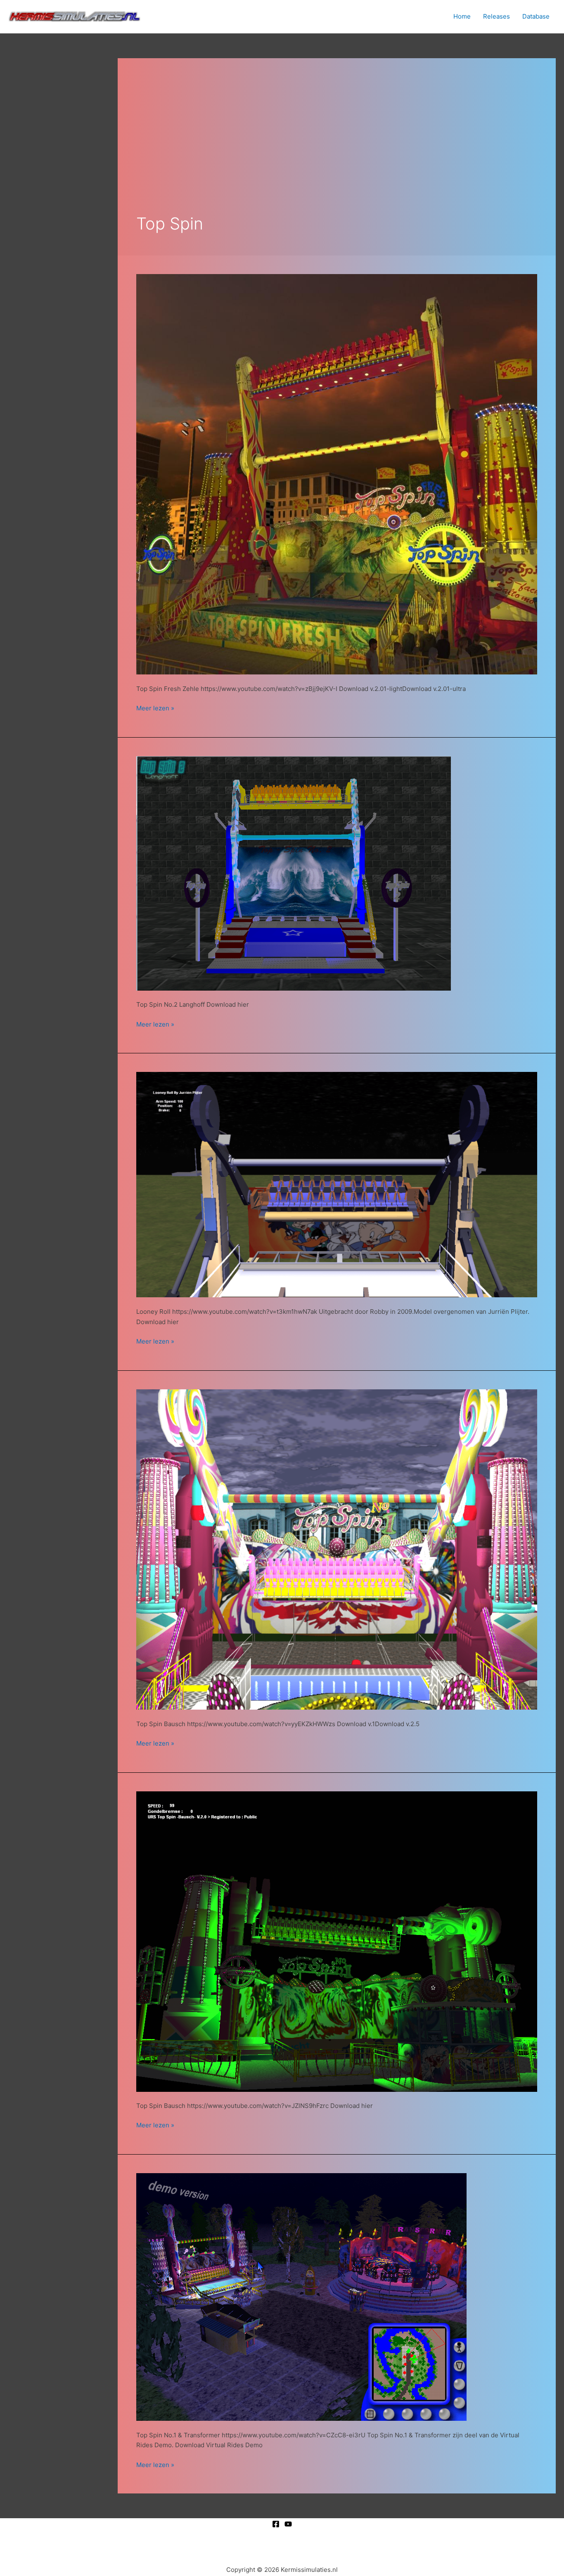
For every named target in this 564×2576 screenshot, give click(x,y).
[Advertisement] (337, 139)
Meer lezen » (155, 708)
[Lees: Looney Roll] (337, 1184)
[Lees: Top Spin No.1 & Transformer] (301, 2296)
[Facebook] (276, 2524)
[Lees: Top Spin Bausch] (337, 1549)
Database (536, 16)
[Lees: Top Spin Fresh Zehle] (337, 474)
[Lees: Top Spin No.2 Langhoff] (294, 873)
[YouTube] (288, 2524)
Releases (496, 16)
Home (462, 16)
